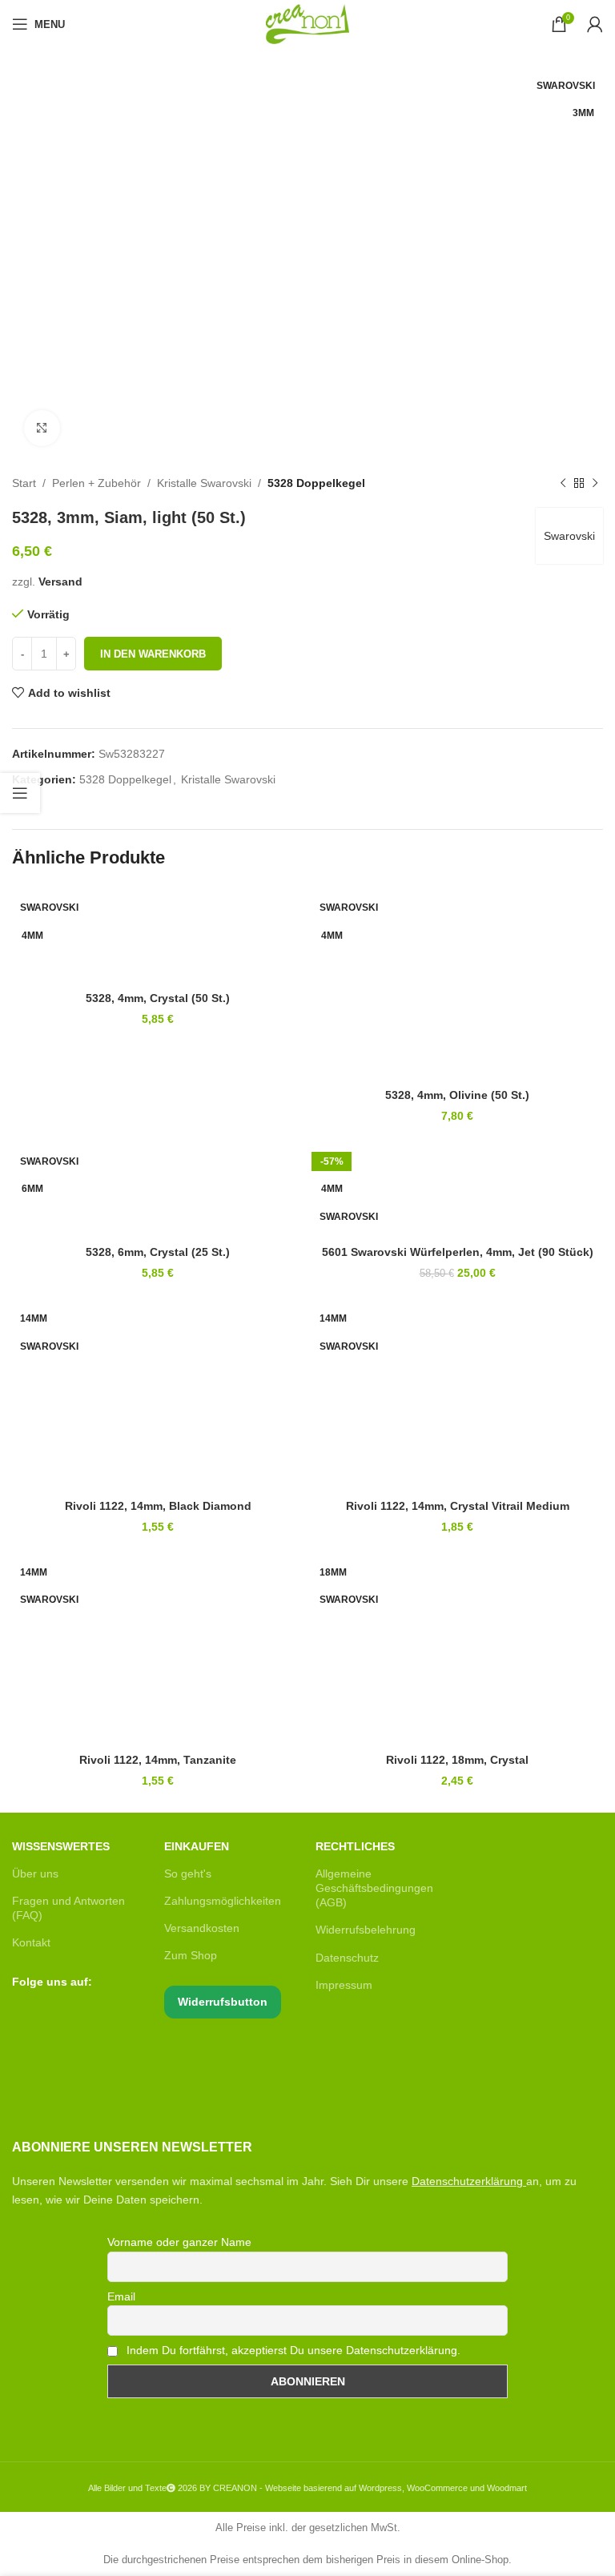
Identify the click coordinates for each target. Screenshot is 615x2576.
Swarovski (569, 536)
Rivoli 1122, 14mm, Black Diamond (158, 1506)
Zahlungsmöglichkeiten (223, 1901)
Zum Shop (191, 1955)
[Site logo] (307, 23)
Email (121, 2296)
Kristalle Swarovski (204, 483)
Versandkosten (202, 1928)
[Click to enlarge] (42, 428)
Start (24, 483)
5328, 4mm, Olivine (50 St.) (457, 1095)
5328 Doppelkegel (316, 483)
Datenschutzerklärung (467, 2181)
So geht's (188, 1874)
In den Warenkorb (153, 654)
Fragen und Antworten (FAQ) (68, 1908)
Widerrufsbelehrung (366, 1930)
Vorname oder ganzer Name (179, 2242)
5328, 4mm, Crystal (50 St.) (158, 998)
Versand (60, 582)
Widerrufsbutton (223, 2002)
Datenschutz (347, 1958)
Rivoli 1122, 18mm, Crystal (457, 1760)
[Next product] (595, 483)
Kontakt (31, 1942)
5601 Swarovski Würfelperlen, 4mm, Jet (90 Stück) (458, 1252)
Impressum (344, 1985)
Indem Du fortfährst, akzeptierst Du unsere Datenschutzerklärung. (292, 2350)
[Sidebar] (20, 793)
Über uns (35, 1874)
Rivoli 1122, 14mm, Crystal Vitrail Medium (458, 1506)
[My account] (595, 24)
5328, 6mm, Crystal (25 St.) (158, 1252)
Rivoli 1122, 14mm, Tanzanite (158, 1760)
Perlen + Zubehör (96, 483)
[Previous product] (563, 483)
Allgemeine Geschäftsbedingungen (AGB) (374, 1888)
